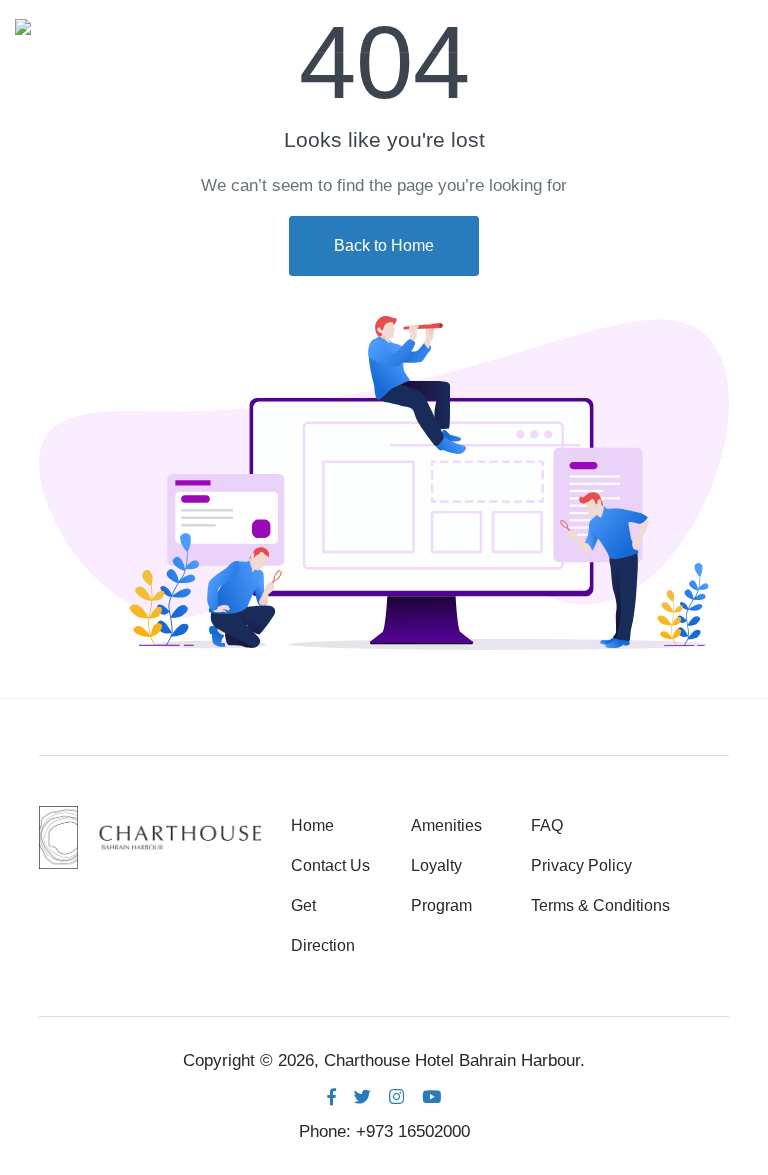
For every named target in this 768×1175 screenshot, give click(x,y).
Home (312, 825)
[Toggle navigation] (735, 26)
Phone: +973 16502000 (384, 1131)
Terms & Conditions (600, 905)
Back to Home (384, 245)
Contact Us (330, 865)
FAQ (547, 825)
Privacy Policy (581, 865)
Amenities (446, 825)
